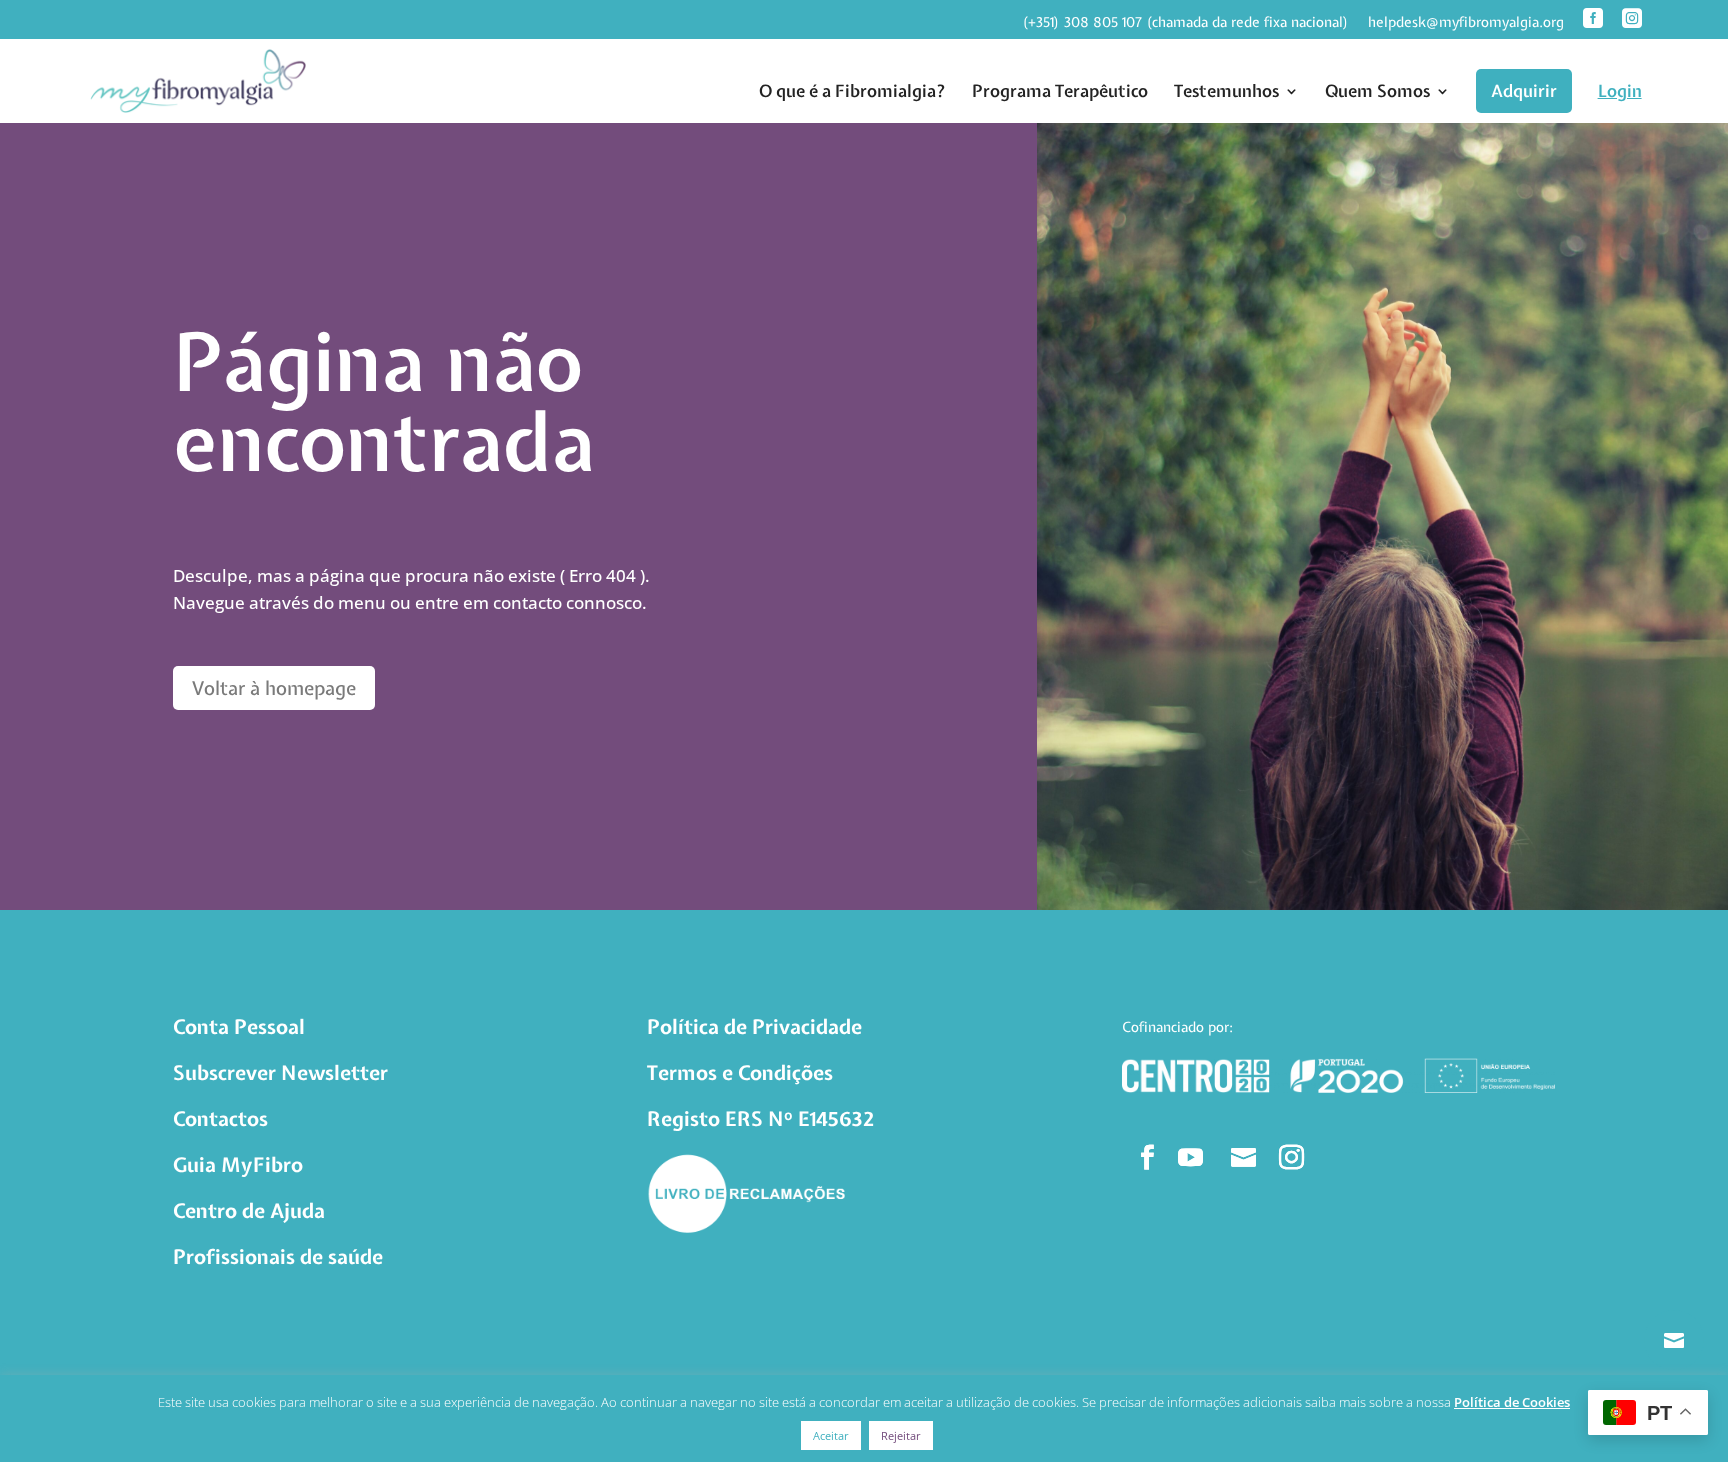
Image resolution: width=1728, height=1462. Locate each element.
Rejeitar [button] (901, 1435)
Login (1620, 91)
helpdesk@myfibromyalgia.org (1466, 23)
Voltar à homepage (274, 688)
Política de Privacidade (754, 1026)
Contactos (220, 1118)
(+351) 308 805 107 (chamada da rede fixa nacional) (1185, 23)
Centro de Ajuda (249, 1210)
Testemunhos (1226, 91)
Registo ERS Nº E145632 (760, 1118)
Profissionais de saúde (278, 1256)
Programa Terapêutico (1060, 91)
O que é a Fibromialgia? (852, 91)
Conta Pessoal (239, 1026)
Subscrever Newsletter (280, 1072)
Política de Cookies (1512, 1402)
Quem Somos (1377, 91)
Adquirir (1524, 90)
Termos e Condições (740, 1072)
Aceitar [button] (831, 1435)
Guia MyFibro (238, 1164)
